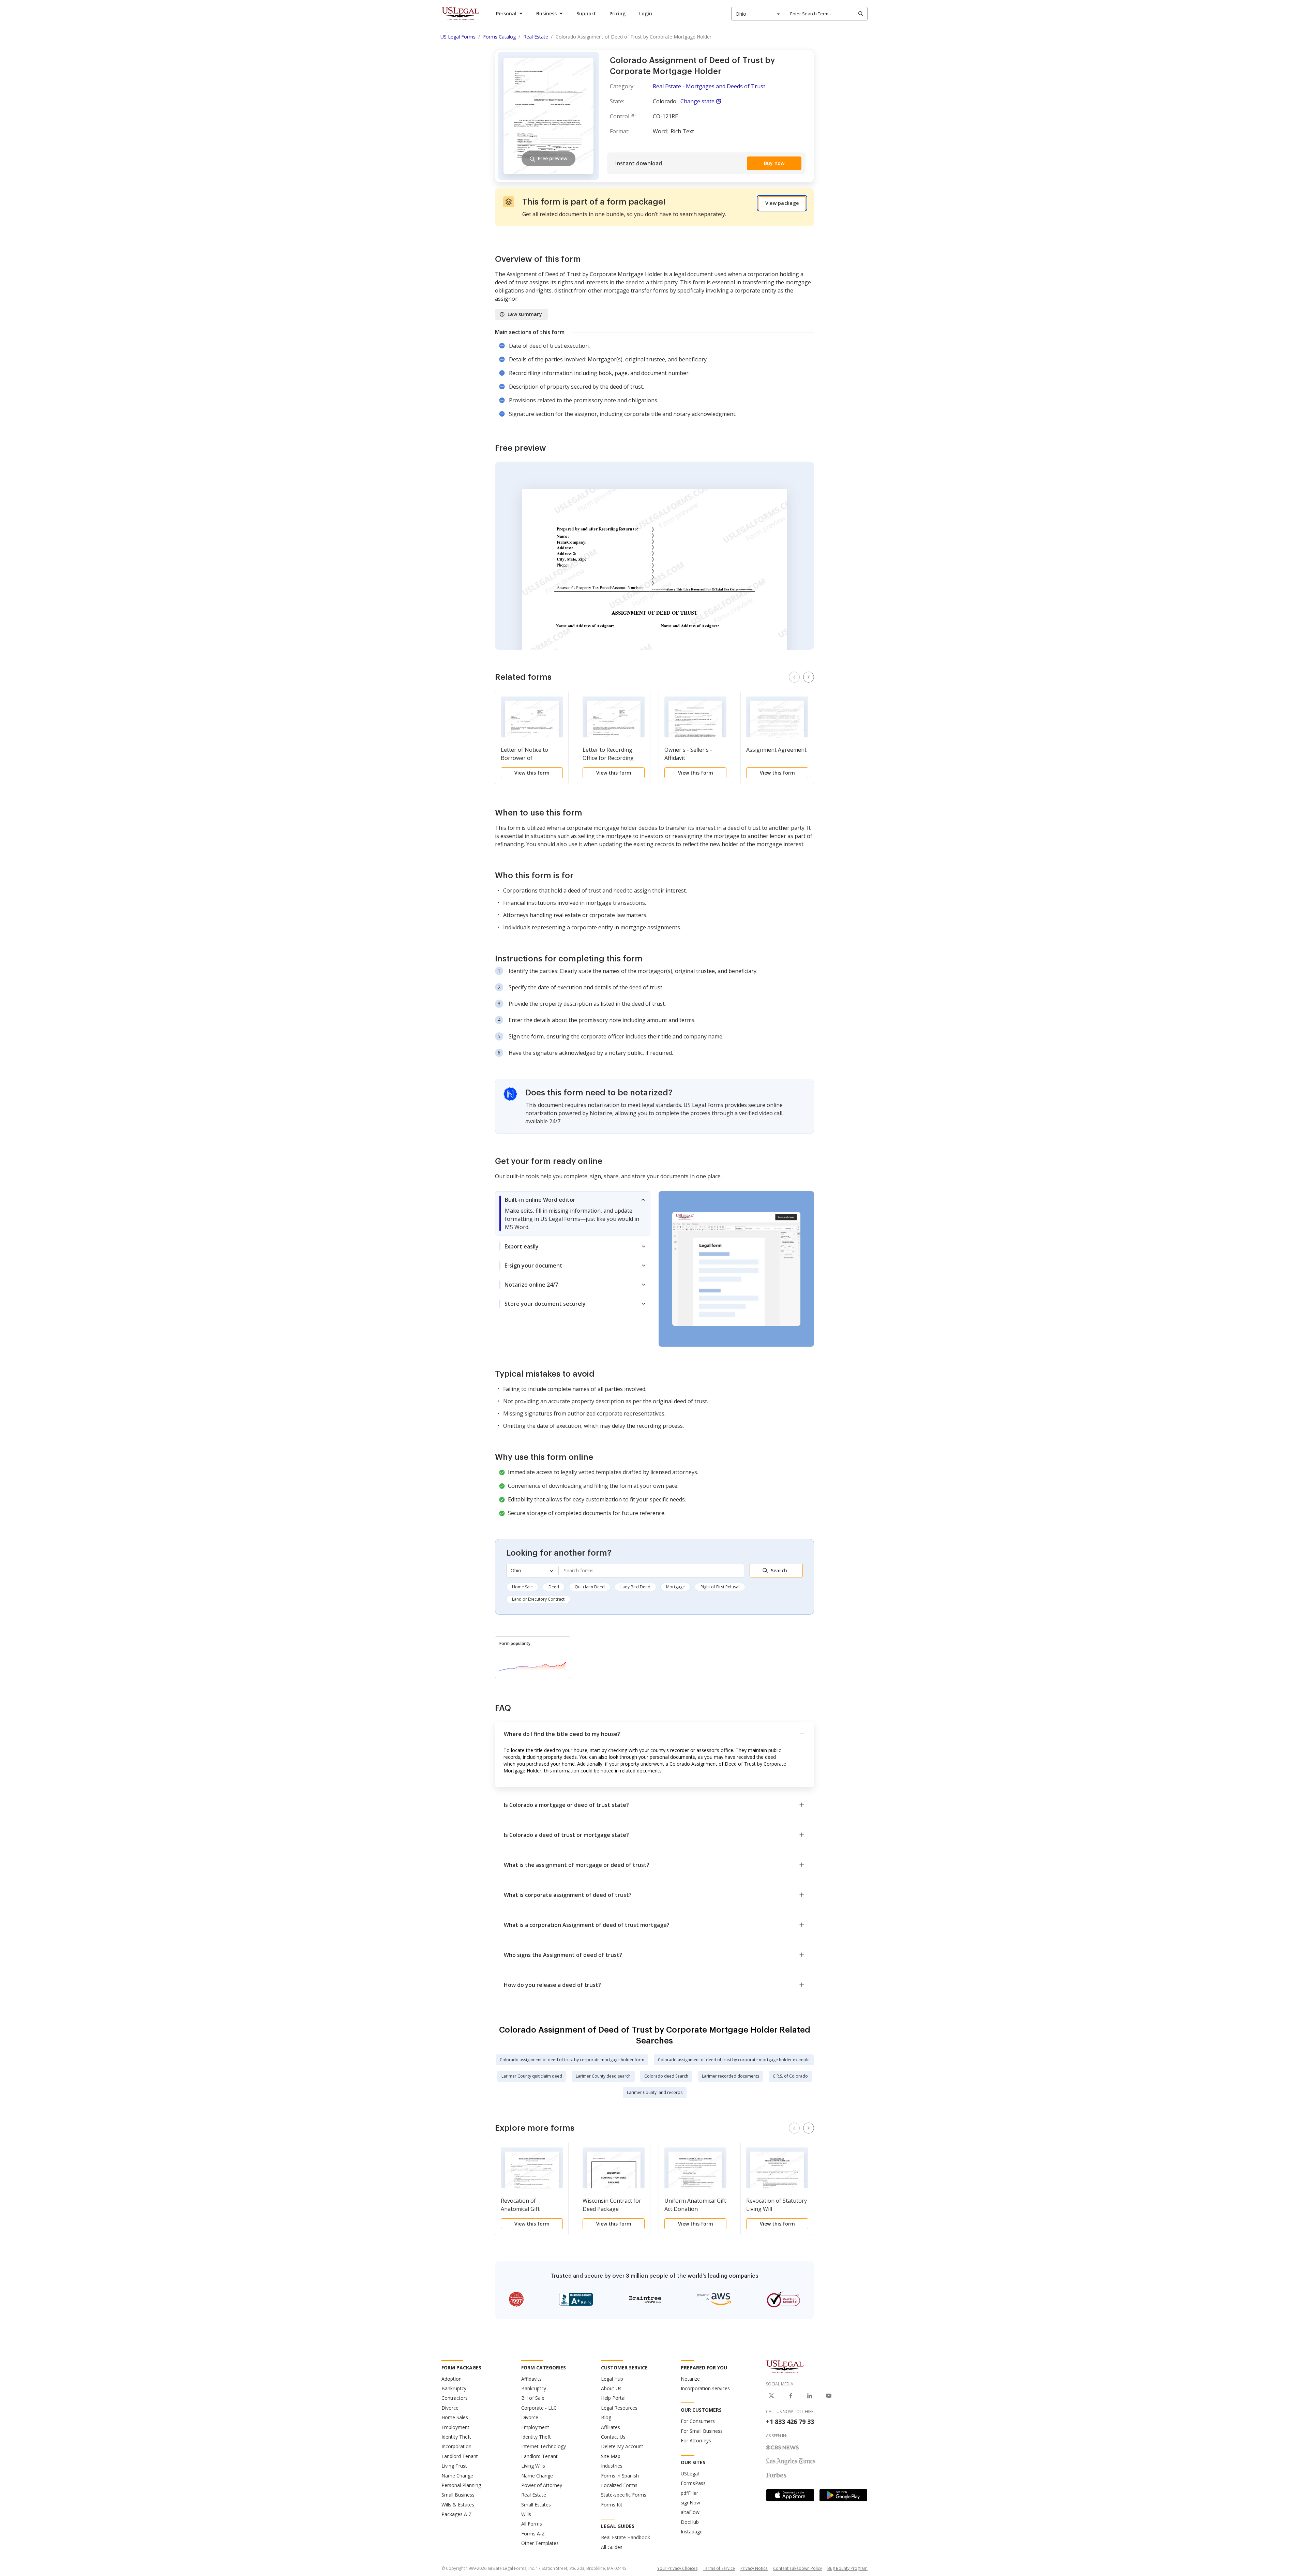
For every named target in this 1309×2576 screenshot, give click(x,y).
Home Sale (522, 1587)
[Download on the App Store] (790, 2495)
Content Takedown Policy (798, 2568)
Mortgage (675, 1587)
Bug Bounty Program (847, 2568)
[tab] (573, 1213)
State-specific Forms (624, 2495)
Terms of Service (719, 2568)
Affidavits (531, 2379)
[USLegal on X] (771, 2396)
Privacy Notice (754, 2568)
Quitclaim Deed (590, 1587)
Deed (554, 1587)
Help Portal (613, 2398)
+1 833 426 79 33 (790, 2422)
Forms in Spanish (620, 2476)
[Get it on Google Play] (843, 2495)
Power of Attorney (542, 2485)
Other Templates (540, 2543)
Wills (526, 2514)
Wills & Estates (458, 2505)
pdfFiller (689, 2493)
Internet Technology (544, 2446)
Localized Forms (619, 2485)
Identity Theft (456, 2437)
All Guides (612, 2547)
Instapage (692, 2532)
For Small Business (702, 2431)
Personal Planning (461, 2485)
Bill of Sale (533, 2398)
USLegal (690, 2474)
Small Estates (536, 2505)
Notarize (690, 2379)
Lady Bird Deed (635, 1587)
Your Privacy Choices (677, 2568)
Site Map (611, 2456)
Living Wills (533, 2466)
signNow (690, 2503)
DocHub (690, 2522)
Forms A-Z (533, 2534)
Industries (612, 2466)
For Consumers (698, 2421)
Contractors (455, 2398)
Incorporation (456, 2446)
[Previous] (794, 677)
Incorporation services (705, 2388)
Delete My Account (622, 2446)
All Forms (532, 2524)
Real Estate (534, 2495)
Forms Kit (612, 2505)
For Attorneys (696, 2440)
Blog (606, 2417)
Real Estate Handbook (626, 2537)
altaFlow (690, 2512)
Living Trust (454, 2466)
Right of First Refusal (720, 1587)
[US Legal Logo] (785, 2366)
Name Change (457, 2476)
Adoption (452, 2379)
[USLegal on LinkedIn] (810, 2396)
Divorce (450, 2408)
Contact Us (613, 2437)
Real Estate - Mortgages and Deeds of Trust (709, 86)
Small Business (458, 2495)
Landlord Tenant (460, 2456)
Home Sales (455, 2417)
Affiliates (611, 2427)
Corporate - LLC (539, 2408)
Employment (455, 2427)
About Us (611, 2388)
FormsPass (693, 2483)
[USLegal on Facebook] (791, 2396)
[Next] (809, 677)
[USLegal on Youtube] (829, 2396)
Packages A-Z (457, 2514)
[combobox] (758, 14)
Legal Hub (612, 2379)
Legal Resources (619, 2408)
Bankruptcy (454, 2388)
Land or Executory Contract (538, 1599)
